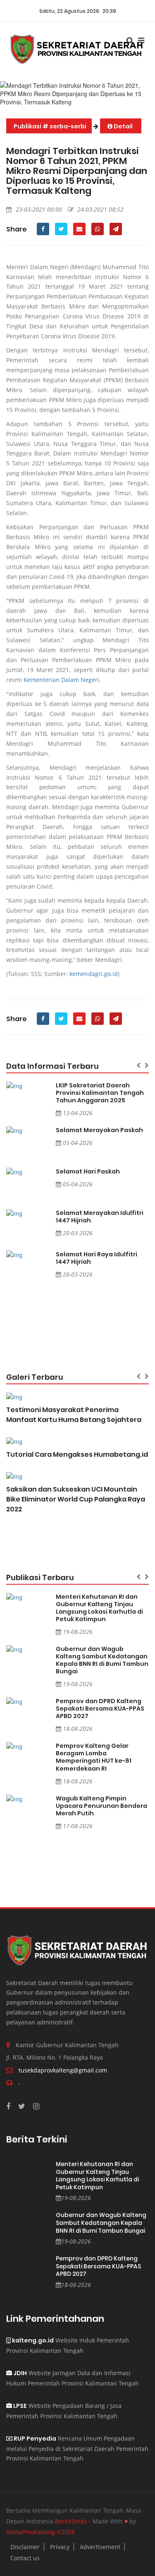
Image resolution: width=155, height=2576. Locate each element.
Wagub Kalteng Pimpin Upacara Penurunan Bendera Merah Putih (101, 1806)
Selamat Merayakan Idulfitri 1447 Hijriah (100, 1217)
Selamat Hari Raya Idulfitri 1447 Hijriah (97, 1258)
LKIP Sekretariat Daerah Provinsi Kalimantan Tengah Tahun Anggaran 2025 (100, 1093)
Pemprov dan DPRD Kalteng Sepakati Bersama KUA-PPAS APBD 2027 (100, 1708)
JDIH (19, 2373)
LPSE (19, 2406)
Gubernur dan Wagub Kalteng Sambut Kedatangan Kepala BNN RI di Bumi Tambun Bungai (102, 1660)
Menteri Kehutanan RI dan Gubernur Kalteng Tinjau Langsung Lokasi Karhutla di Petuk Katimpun (99, 1608)
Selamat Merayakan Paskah (99, 1130)
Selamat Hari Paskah (88, 1171)
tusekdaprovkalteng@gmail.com (63, 2070)
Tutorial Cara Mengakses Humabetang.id (77, 1454)
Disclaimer (25, 2547)
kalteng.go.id (32, 2340)
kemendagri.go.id (94, 974)
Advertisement (100, 2547)
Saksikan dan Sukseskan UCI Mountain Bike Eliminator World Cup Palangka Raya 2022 (76, 1499)
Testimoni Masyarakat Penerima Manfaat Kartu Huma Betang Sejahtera (74, 1415)
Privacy (60, 2547)
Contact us (25, 2558)
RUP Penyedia (34, 2439)
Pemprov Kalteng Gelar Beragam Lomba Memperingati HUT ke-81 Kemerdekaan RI (94, 1757)
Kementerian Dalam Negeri (61, 680)
